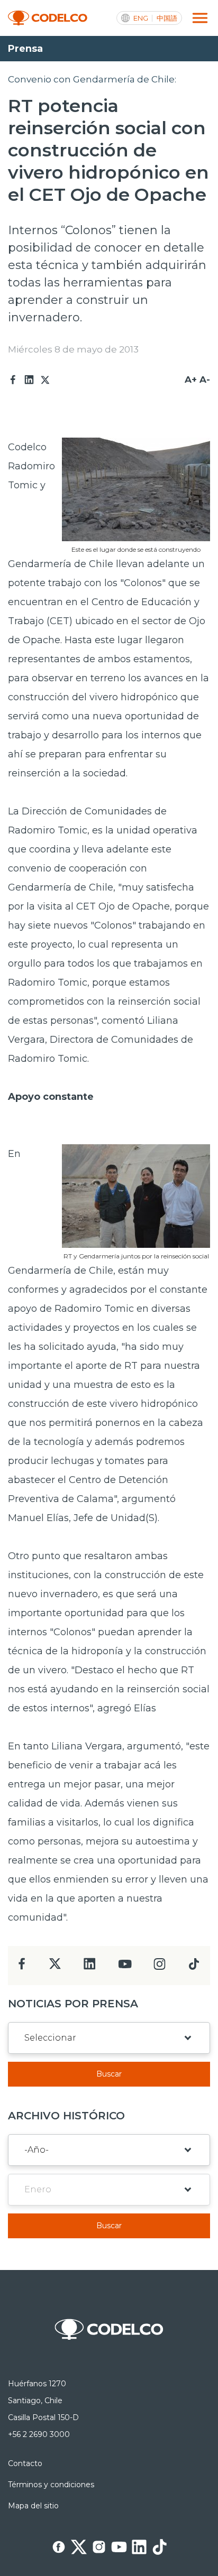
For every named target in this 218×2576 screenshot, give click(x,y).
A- (205, 379)
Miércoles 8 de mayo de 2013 (73, 349)
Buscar (109, 2074)
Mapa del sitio (33, 2506)
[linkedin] (90, 1967)
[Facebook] (13, 380)
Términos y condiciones (51, 2485)
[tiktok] (194, 1967)
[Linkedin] (29, 380)
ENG (141, 18)
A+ (191, 379)
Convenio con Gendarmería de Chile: (92, 79)
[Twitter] (45, 380)
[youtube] (125, 1967)
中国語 (167, 18)
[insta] (160, 1967)
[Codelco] (48, 18)
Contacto (25, 2463)
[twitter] (55, 1968)
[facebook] (22, 1967)
